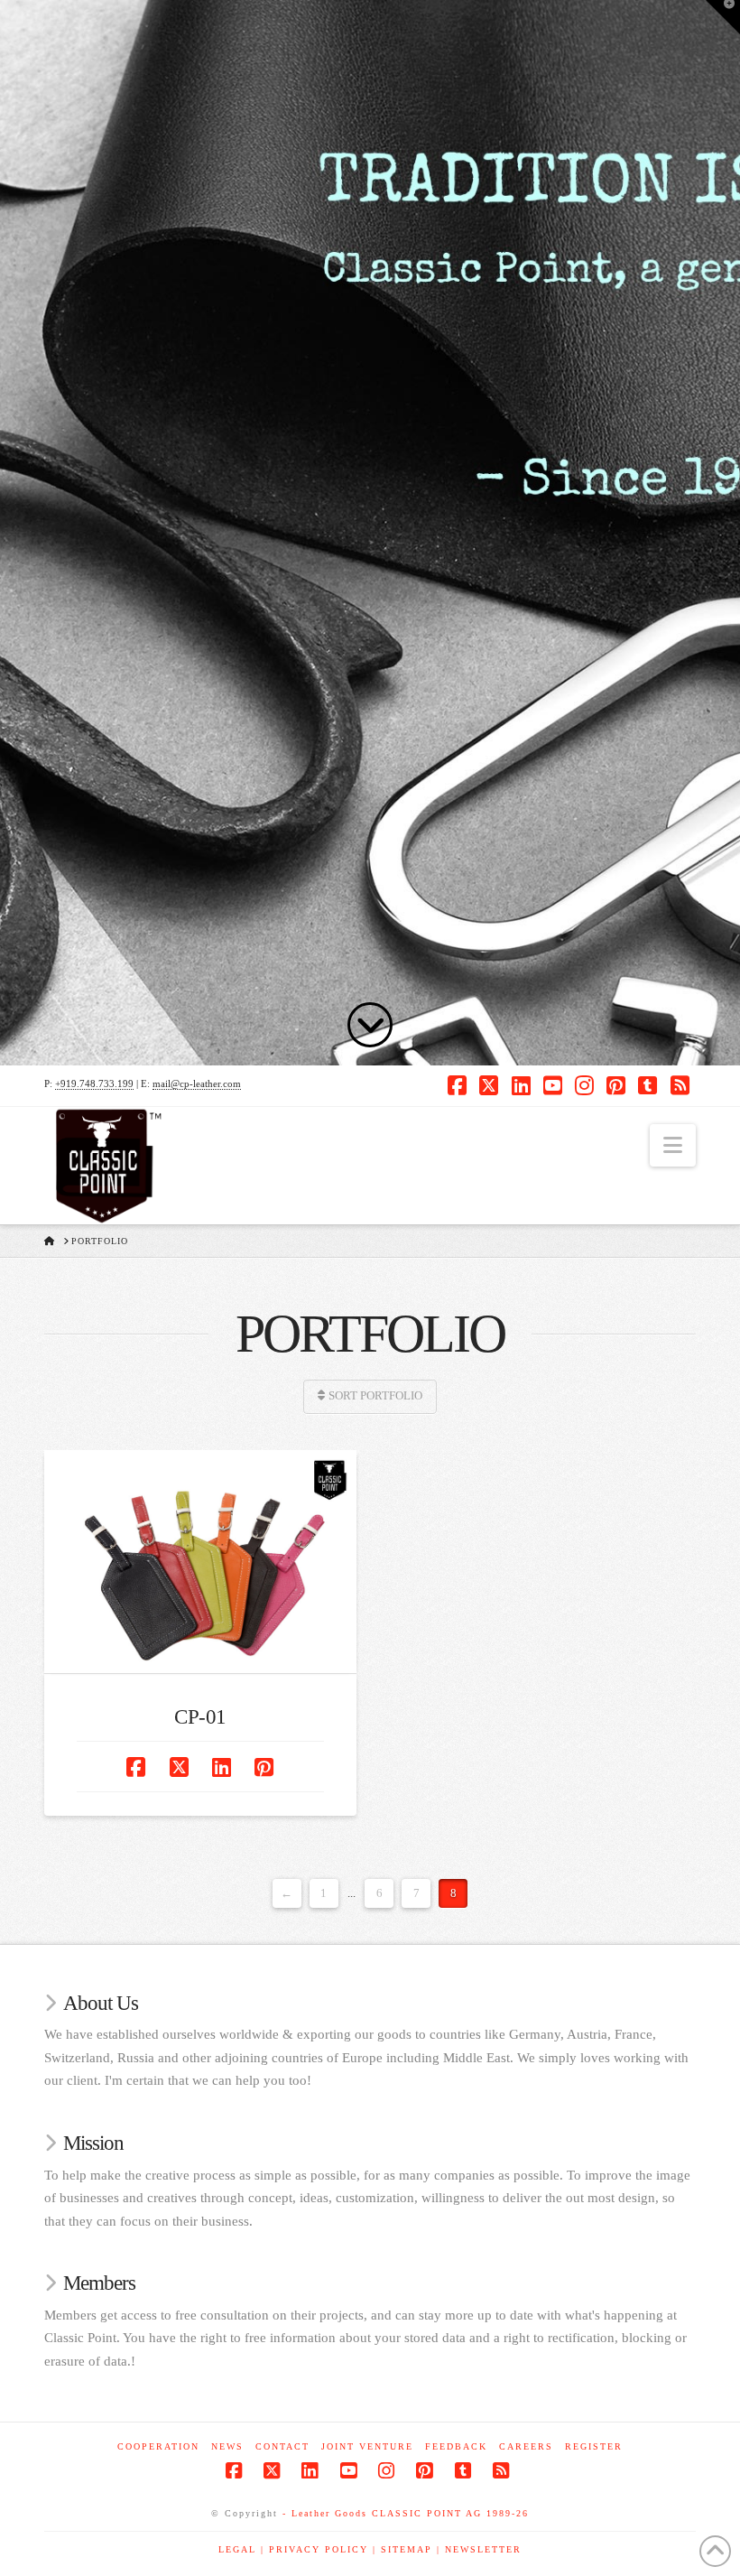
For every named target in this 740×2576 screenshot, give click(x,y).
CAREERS (526, 2446)
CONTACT (282, 2446)
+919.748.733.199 (94, 1083)
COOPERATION (158, 2446)
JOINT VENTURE (367, 2446)
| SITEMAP (405, 2549)
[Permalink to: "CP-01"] (200, 1562)
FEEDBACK (456, 2446)
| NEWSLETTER (479, 2549)
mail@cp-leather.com (197, 1083)
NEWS (227, 2446)
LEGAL (240, 2549)
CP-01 (200, 1717)
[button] (673, 1145)
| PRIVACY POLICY (317, 2549)
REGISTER (594, 2446)
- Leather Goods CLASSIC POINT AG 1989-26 (406, 2513)
